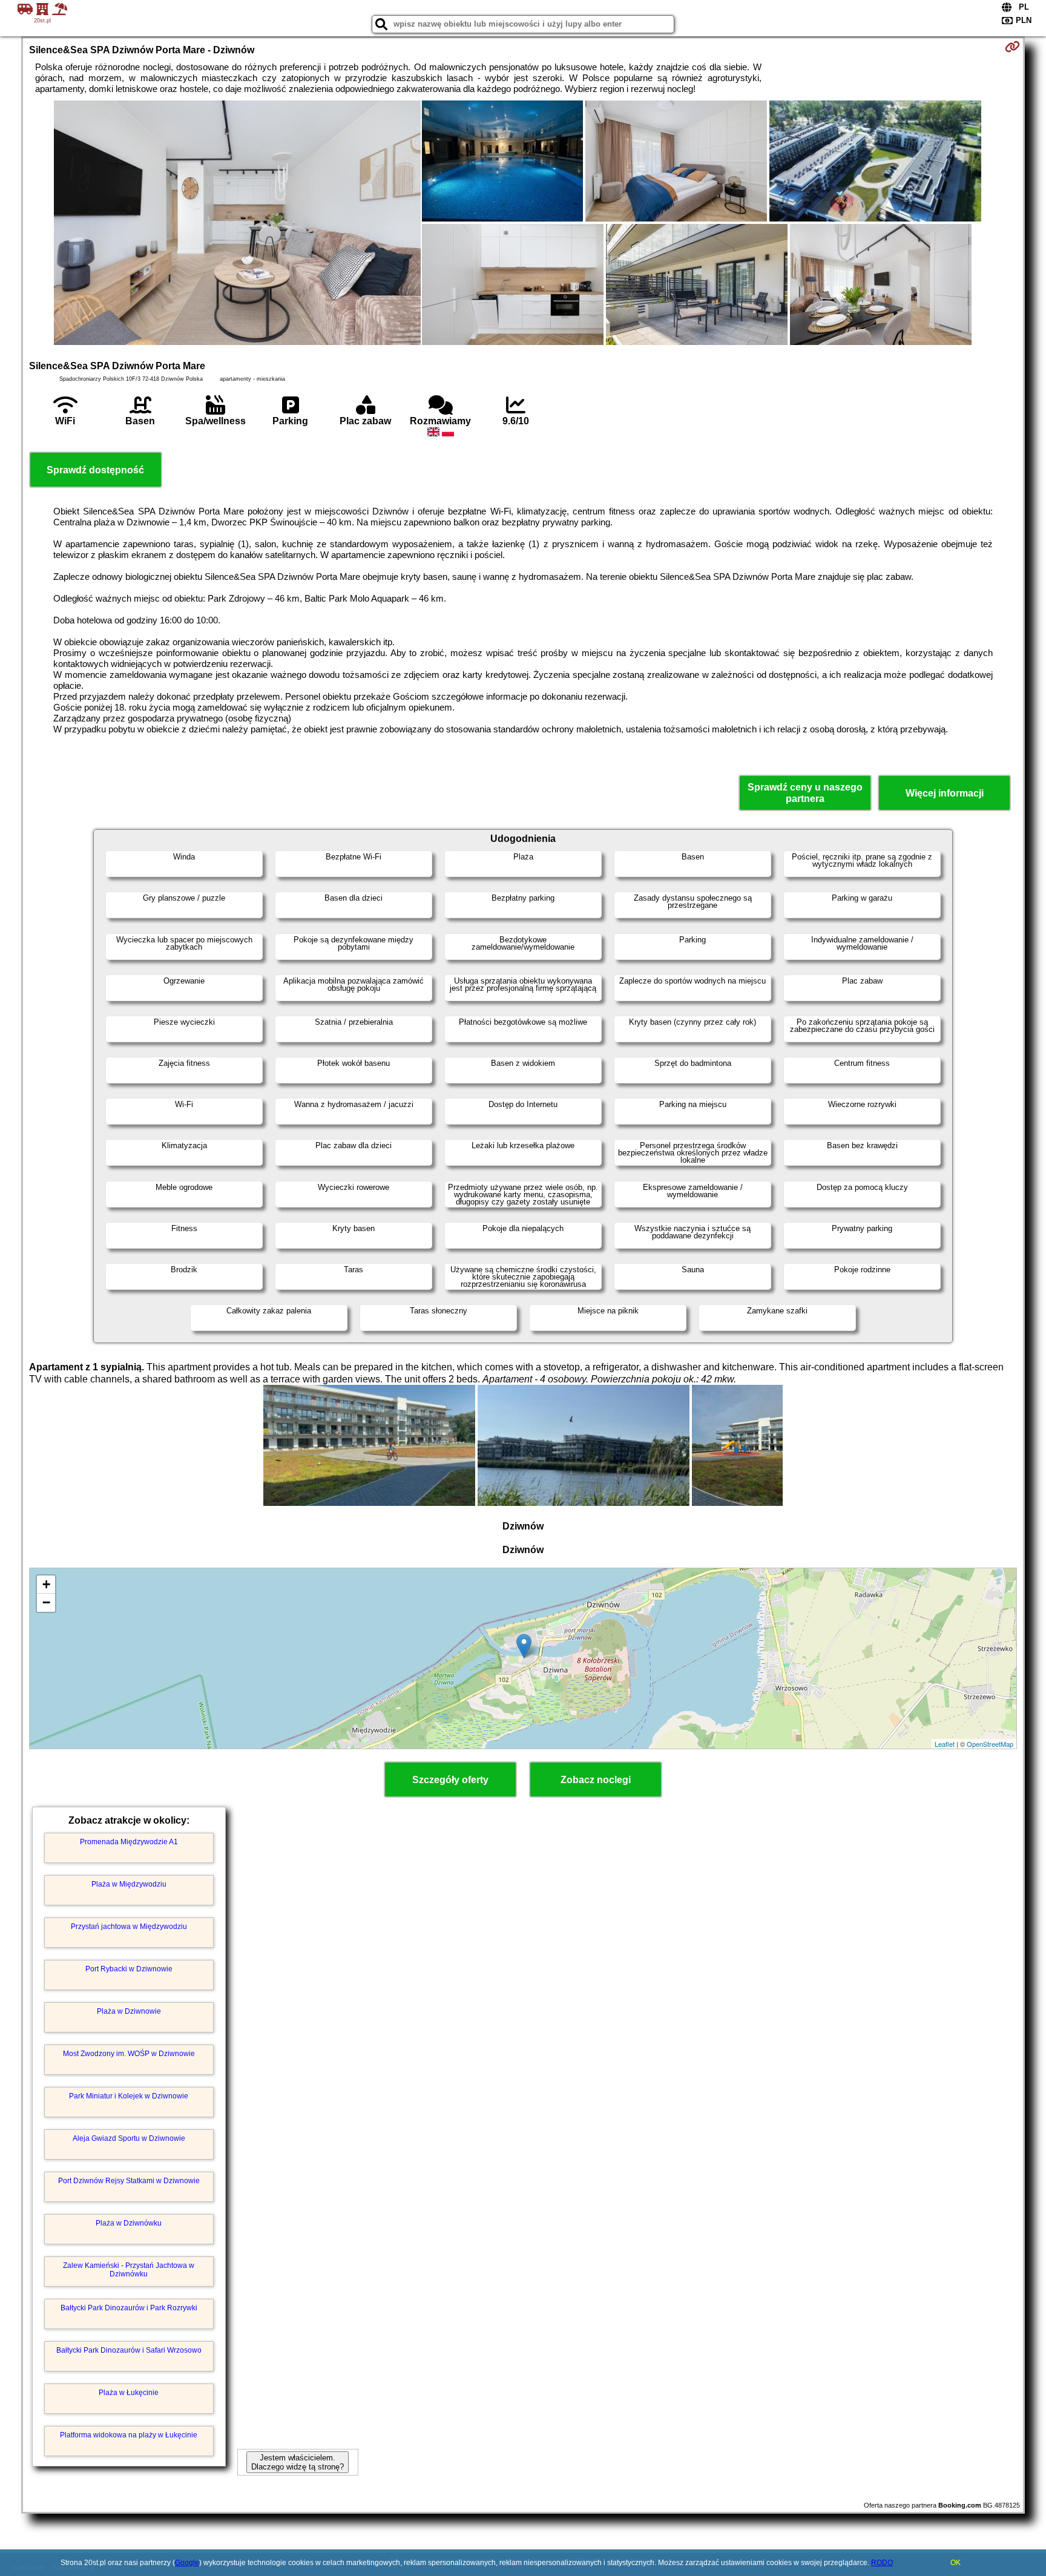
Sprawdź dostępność (95, 470)
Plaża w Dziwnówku (129, 2223)
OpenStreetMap (990, 1744)
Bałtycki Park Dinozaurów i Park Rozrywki (129, 2308)
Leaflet (945, 1744)
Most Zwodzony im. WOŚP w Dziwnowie (129, 2054)
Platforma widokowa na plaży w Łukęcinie (129, 2435)
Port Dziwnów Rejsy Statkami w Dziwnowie (129, 2181)
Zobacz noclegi (596, 1780)
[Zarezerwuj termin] (1012, 47)
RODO (882, 2563)
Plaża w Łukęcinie (129, 2393)
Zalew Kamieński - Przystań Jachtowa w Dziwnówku (129, 2270)
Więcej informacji (945, 793)
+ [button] (46, 1584)
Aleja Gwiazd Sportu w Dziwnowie (129, 2138)
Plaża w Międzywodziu (129, 1884)
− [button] (46, 1602)
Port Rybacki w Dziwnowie (129, 1969)
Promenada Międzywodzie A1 (129, 1842)
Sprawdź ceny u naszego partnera (805, 793)
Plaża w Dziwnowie (129, 2011)
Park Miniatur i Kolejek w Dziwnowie (129, 2096)
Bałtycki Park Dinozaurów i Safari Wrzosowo (129, 2350)
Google (187, 2563)
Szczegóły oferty (450, 1780)
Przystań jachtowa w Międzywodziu (129, 1927)
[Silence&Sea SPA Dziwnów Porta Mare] (237, 224)
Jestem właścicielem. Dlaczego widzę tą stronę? (298, 2462)
